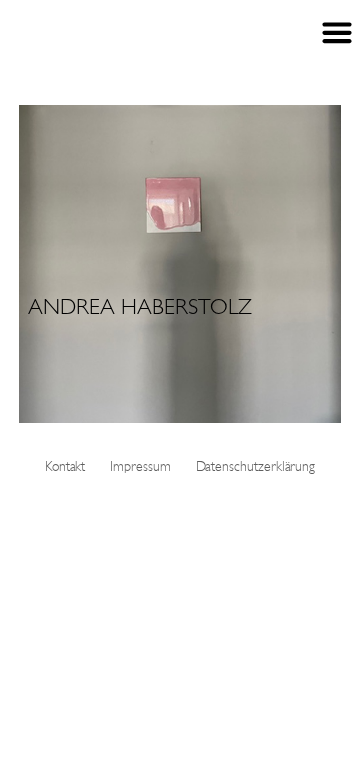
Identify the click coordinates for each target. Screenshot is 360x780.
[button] (180, 264)
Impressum (140, 467)
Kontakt (65, 467)
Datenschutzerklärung (256, 467)
